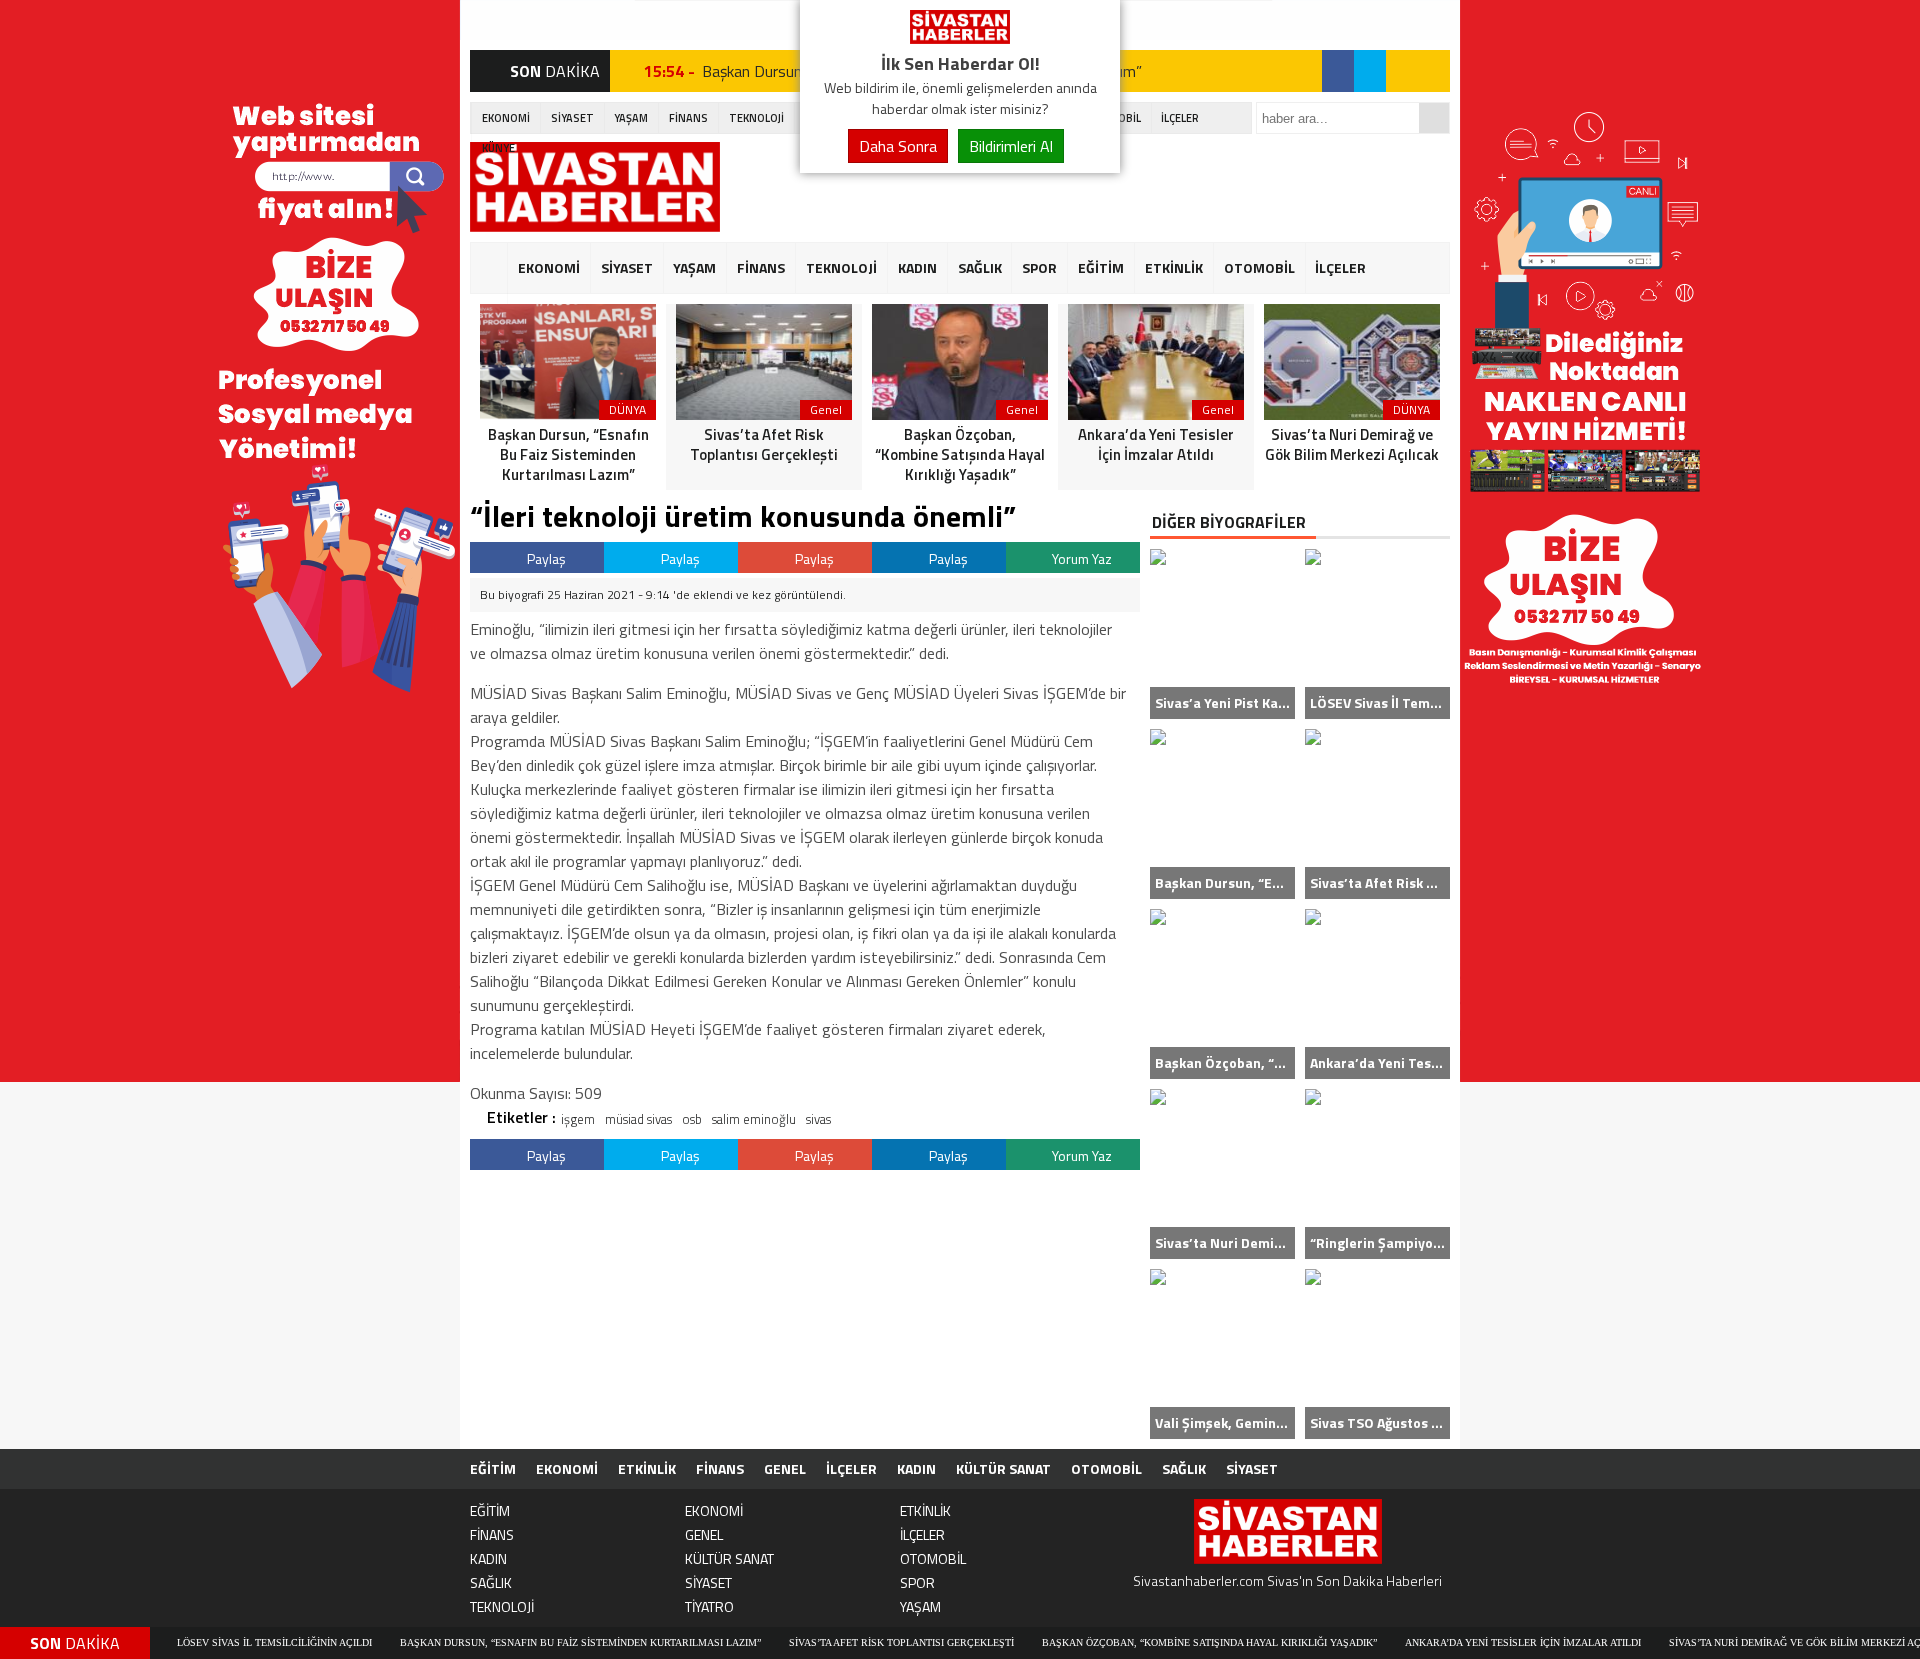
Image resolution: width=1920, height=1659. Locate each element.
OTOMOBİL (1259, 267)
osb (692, 1119)
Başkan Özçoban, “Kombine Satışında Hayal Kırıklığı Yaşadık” (1144, 1642)
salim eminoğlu (754, 1119)
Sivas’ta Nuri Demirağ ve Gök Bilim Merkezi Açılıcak (1746, 1642)
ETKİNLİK (1174, 267)
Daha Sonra (898, 146)
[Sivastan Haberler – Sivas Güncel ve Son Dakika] (960, 38)
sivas (818, 1119)
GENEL (785, 1468)
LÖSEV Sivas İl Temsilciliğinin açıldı (209, 1642)
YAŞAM (631, 118)
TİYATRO (709, 1606)
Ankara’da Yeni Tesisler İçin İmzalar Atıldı (1458, 1642)
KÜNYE (498, 148)
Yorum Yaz (1080, 558)
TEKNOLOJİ (756, 118)
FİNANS (688, 118)
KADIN (917, 267)
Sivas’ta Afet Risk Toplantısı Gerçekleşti (836, 1642)
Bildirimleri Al (1011, 146)
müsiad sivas (638, 1119)
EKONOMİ (506, 118)
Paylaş (545, 558)
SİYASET (572, 118)
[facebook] (1338, 71)
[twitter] (1370, 71)
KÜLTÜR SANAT (1003, 1468)
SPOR (1039, 267)
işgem (578, 1119)
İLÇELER (1180, 118)
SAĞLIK (980, 267)
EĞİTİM (1101, 267)
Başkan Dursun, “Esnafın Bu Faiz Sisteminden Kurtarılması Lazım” (515, 1642)
